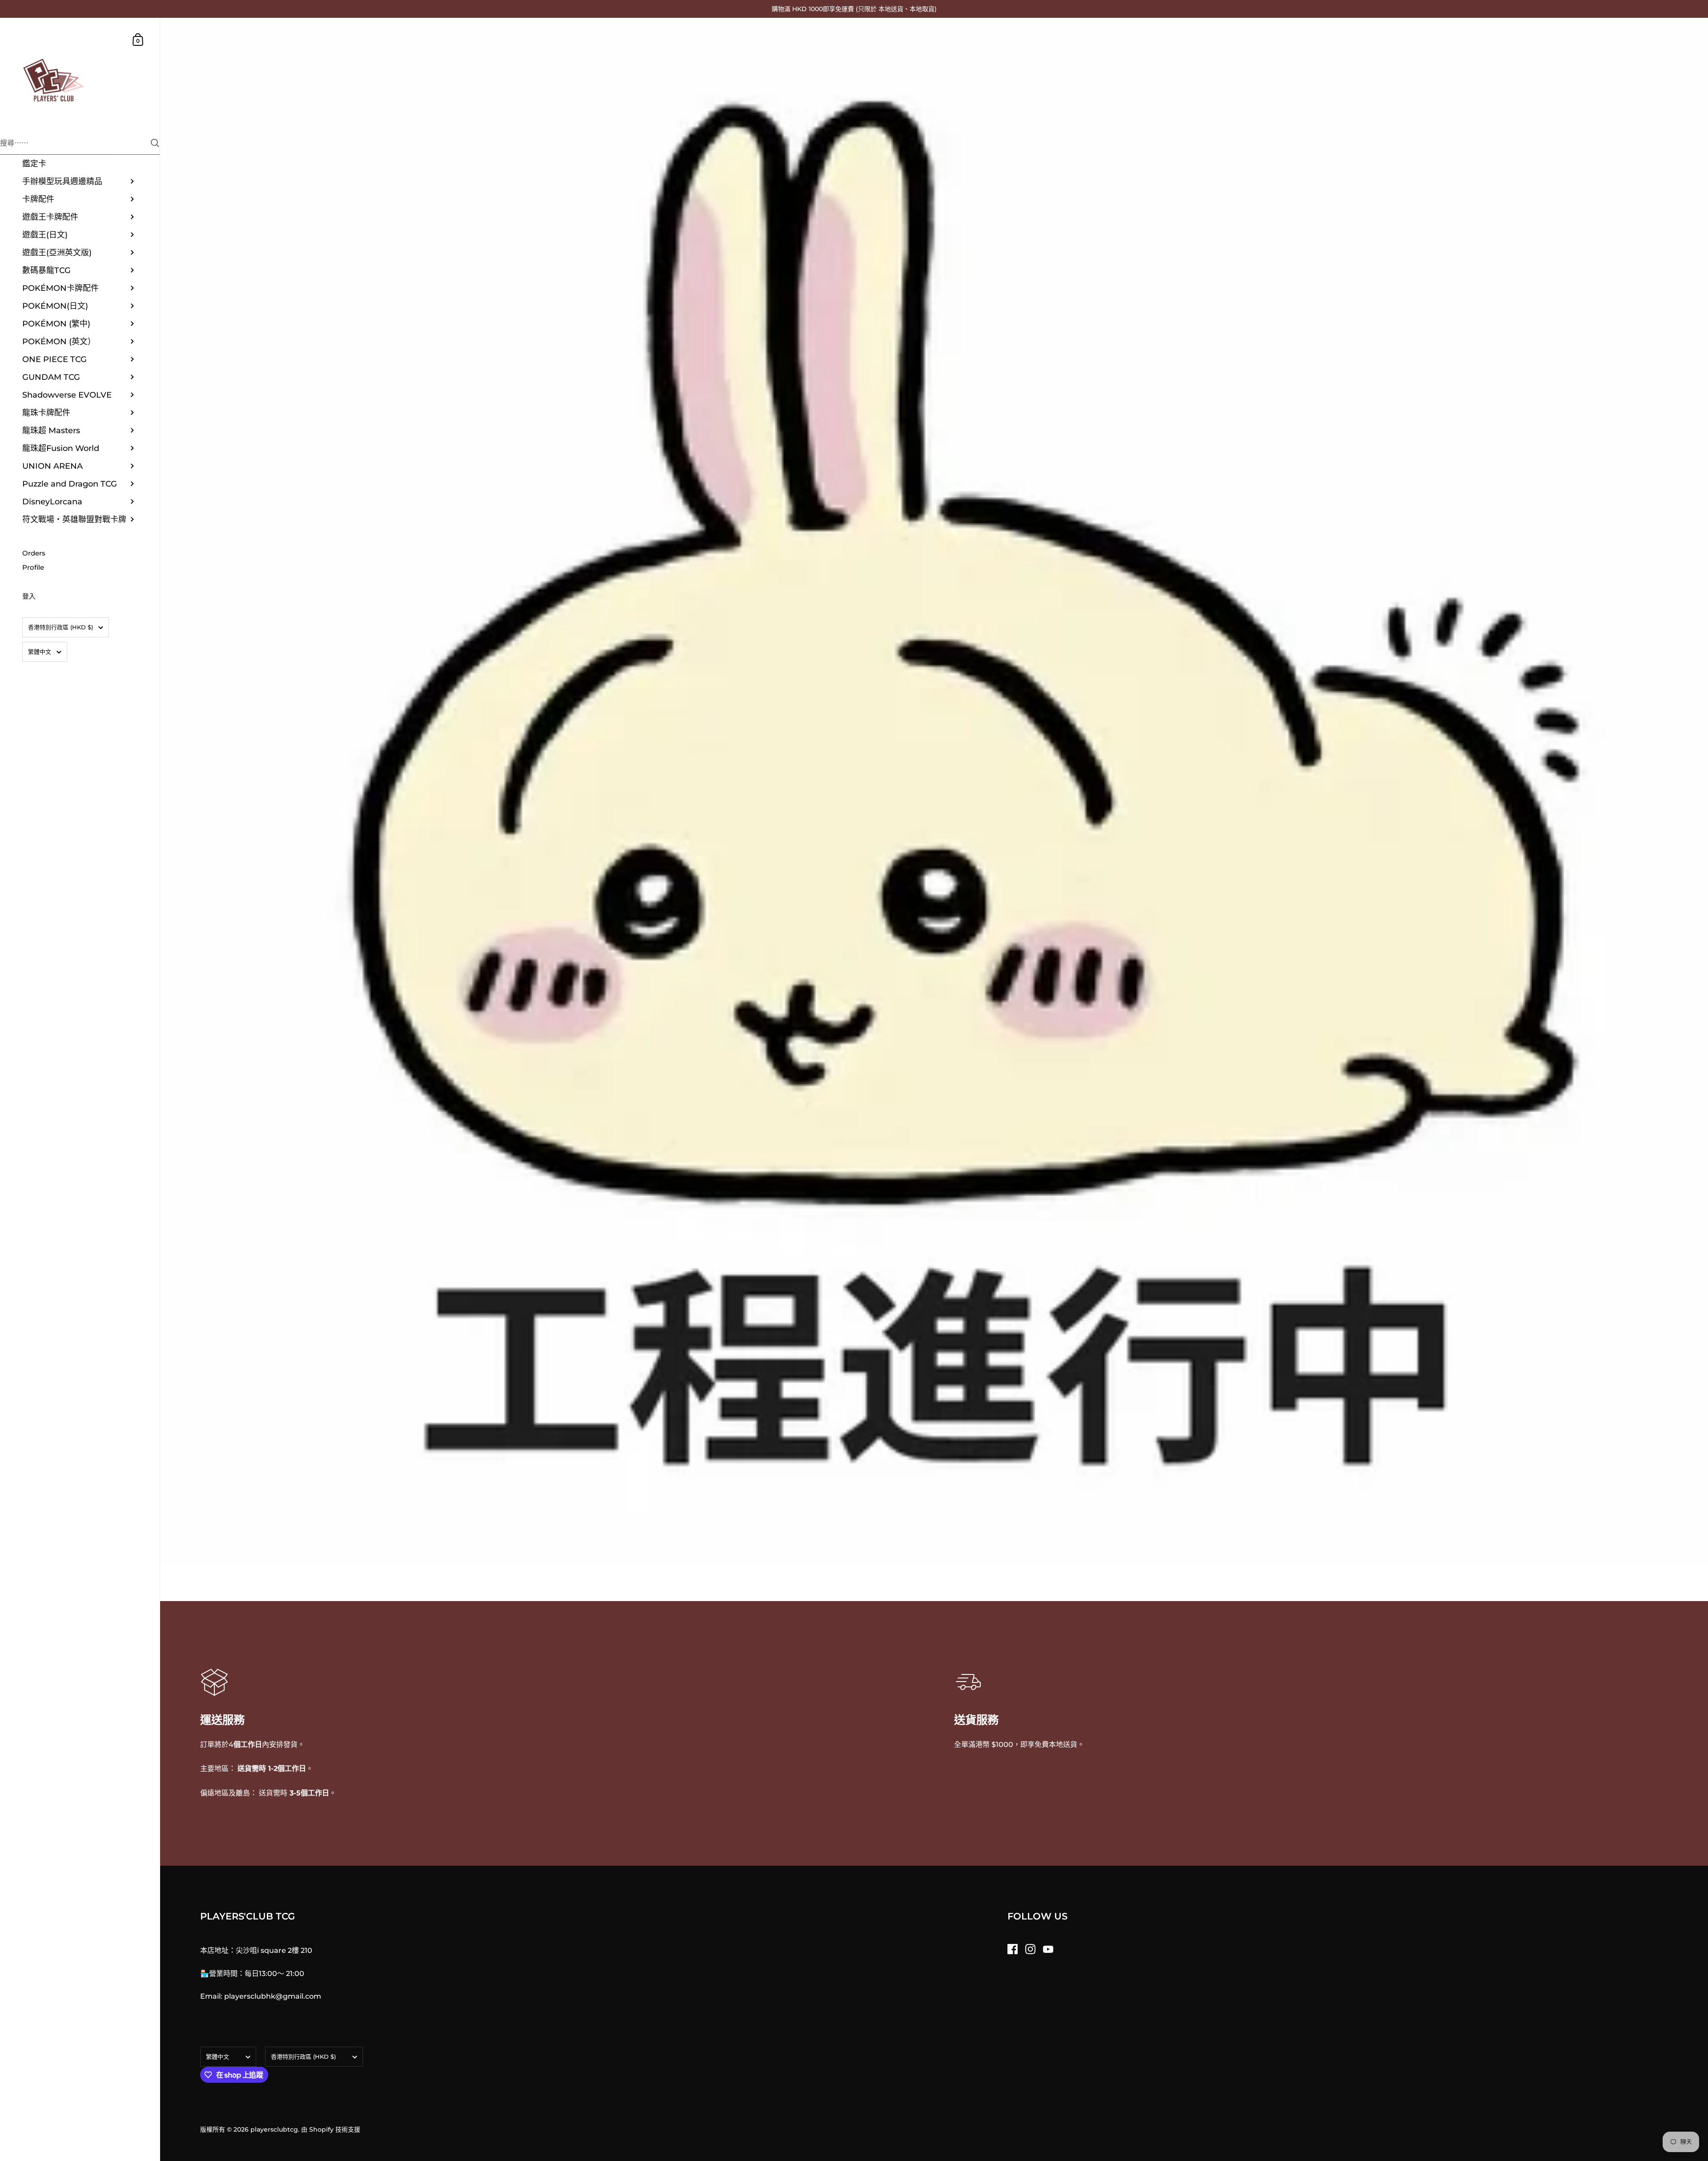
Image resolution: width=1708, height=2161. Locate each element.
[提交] (155, 143)
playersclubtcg (274, 2129)
